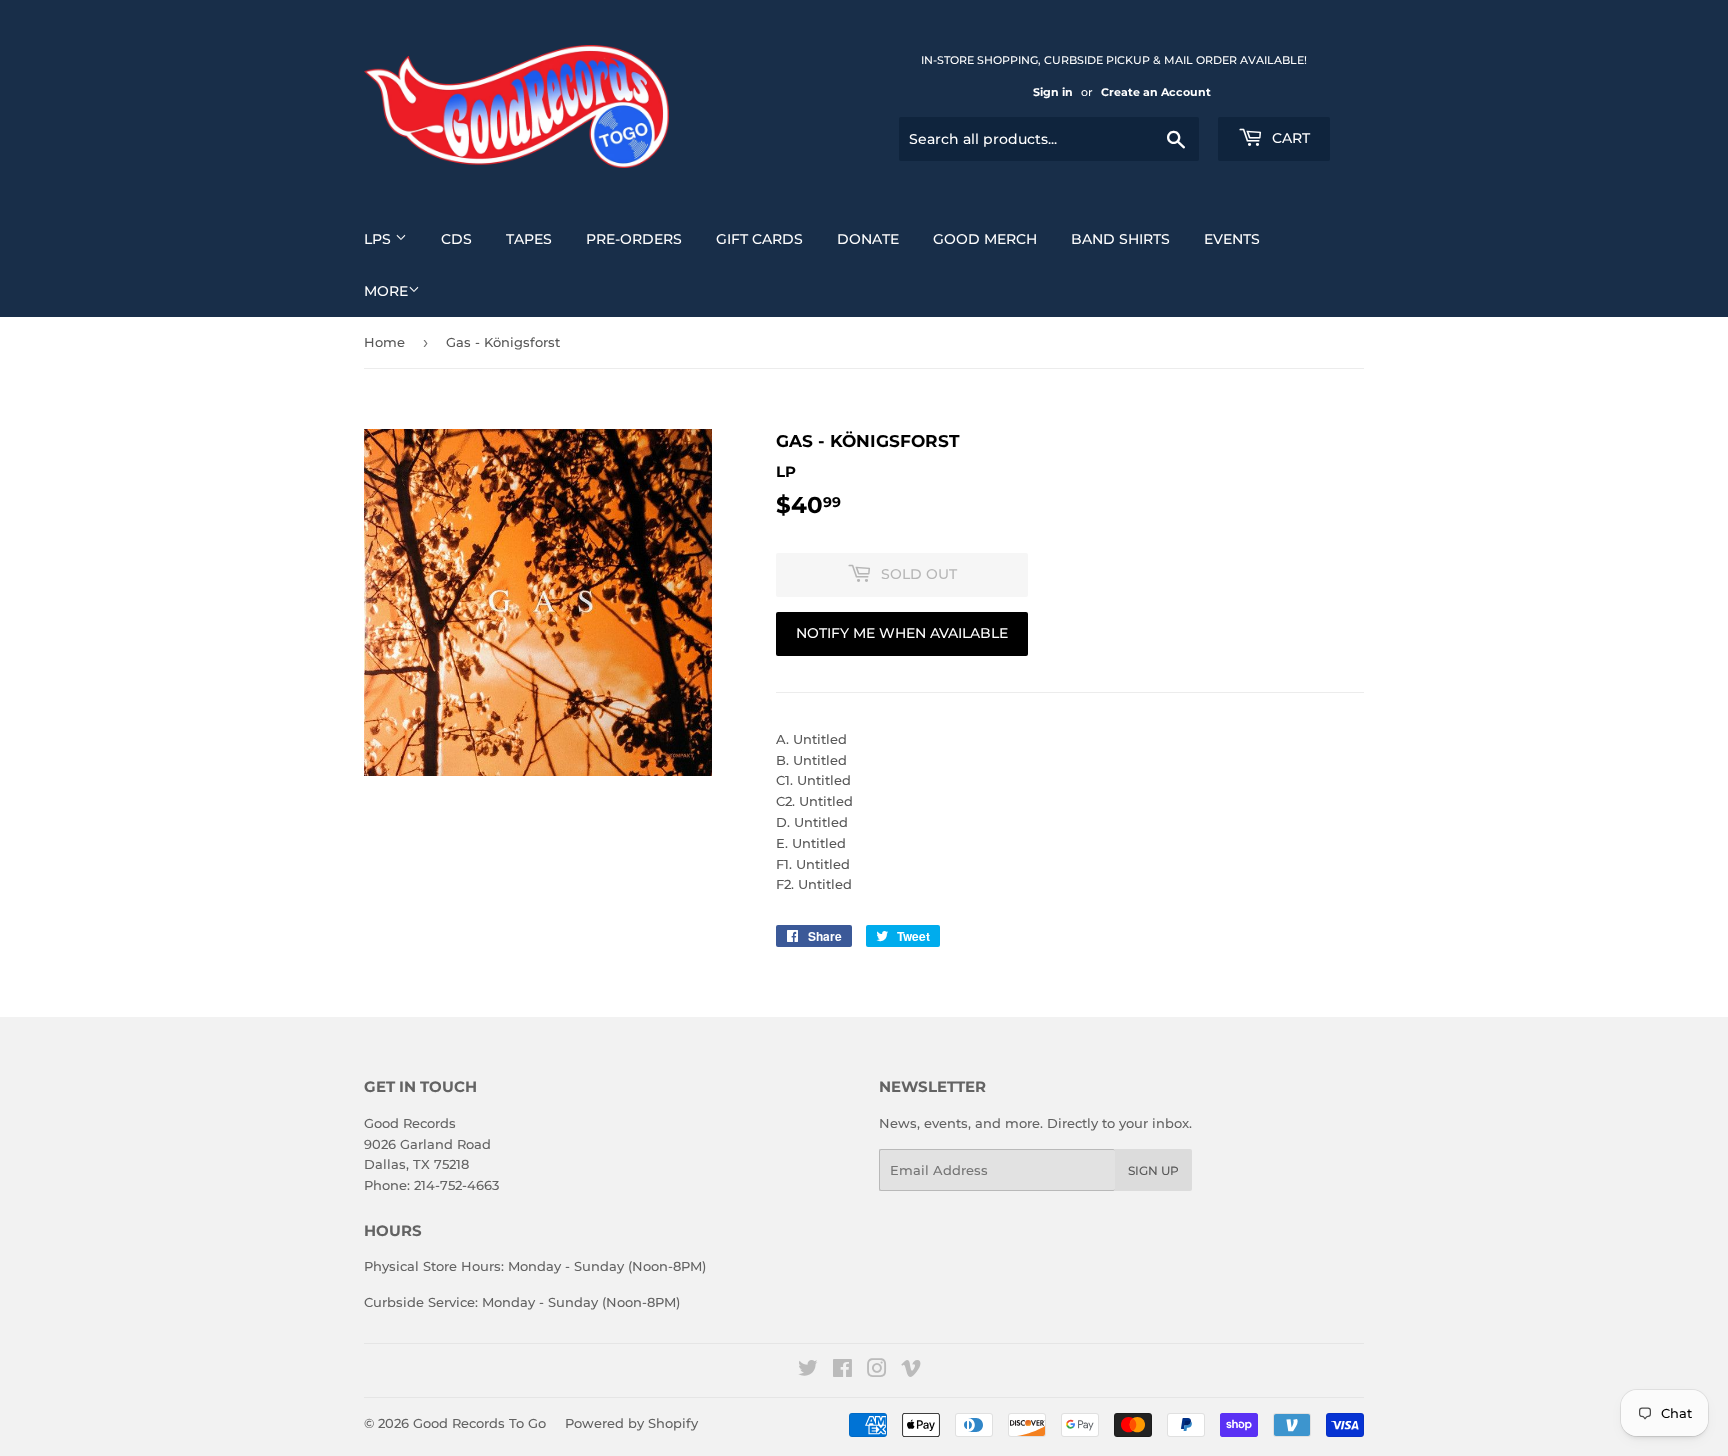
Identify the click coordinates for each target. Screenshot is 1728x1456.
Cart (1289, 138)
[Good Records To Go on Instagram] (877, 1371)
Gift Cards (759, 239)
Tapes (529, 239)
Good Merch (985, 239)
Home (384, 342)
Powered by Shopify (631, 1423)
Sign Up (1153, 1170)
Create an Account (1156, 92)
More (386, 291)
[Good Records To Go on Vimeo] (911, 1371)
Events (1232, 239)
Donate (868, 239)
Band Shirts (1120, 239)
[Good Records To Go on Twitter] (808, 1371)
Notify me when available (902, 633)
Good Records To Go (479, 1423)
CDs (456, 239)
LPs (379, 239)
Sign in (1053, 92)
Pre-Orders (634, 239)
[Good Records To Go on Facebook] (842, 1371)
